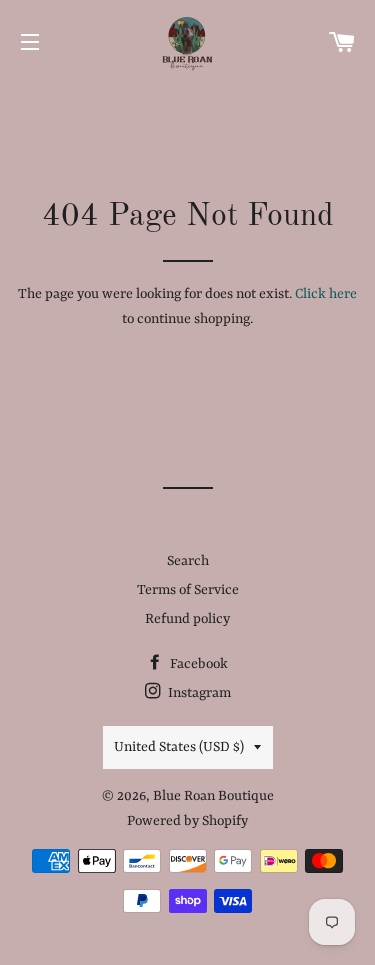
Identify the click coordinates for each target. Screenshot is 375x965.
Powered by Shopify (187, 821)
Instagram (198, 693)
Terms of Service (188, 590)
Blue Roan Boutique (213, 796)
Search (188, 561)
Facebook (197, 664)
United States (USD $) (179, 747)
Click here (326, 294)
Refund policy (187, 619)
